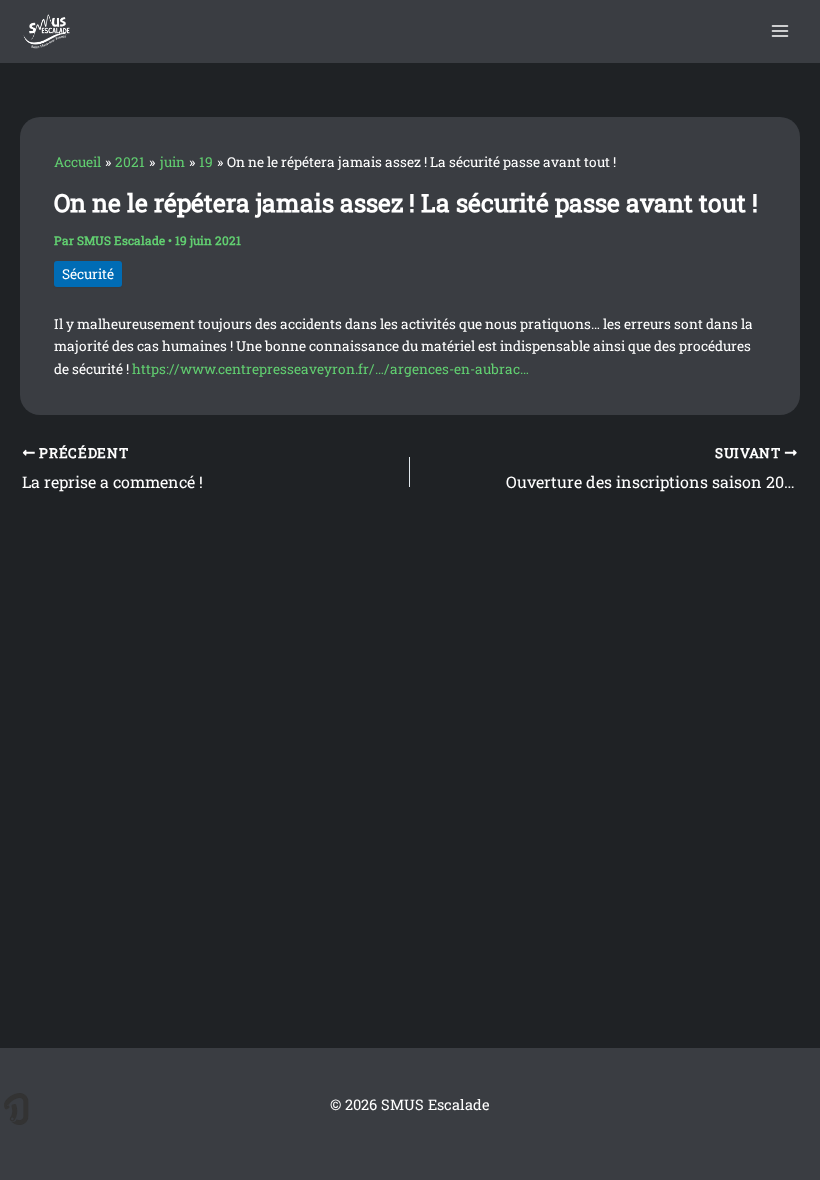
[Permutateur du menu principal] (780, 31)
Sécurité (88, 274)
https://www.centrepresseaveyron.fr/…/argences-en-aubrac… (330, 369)
